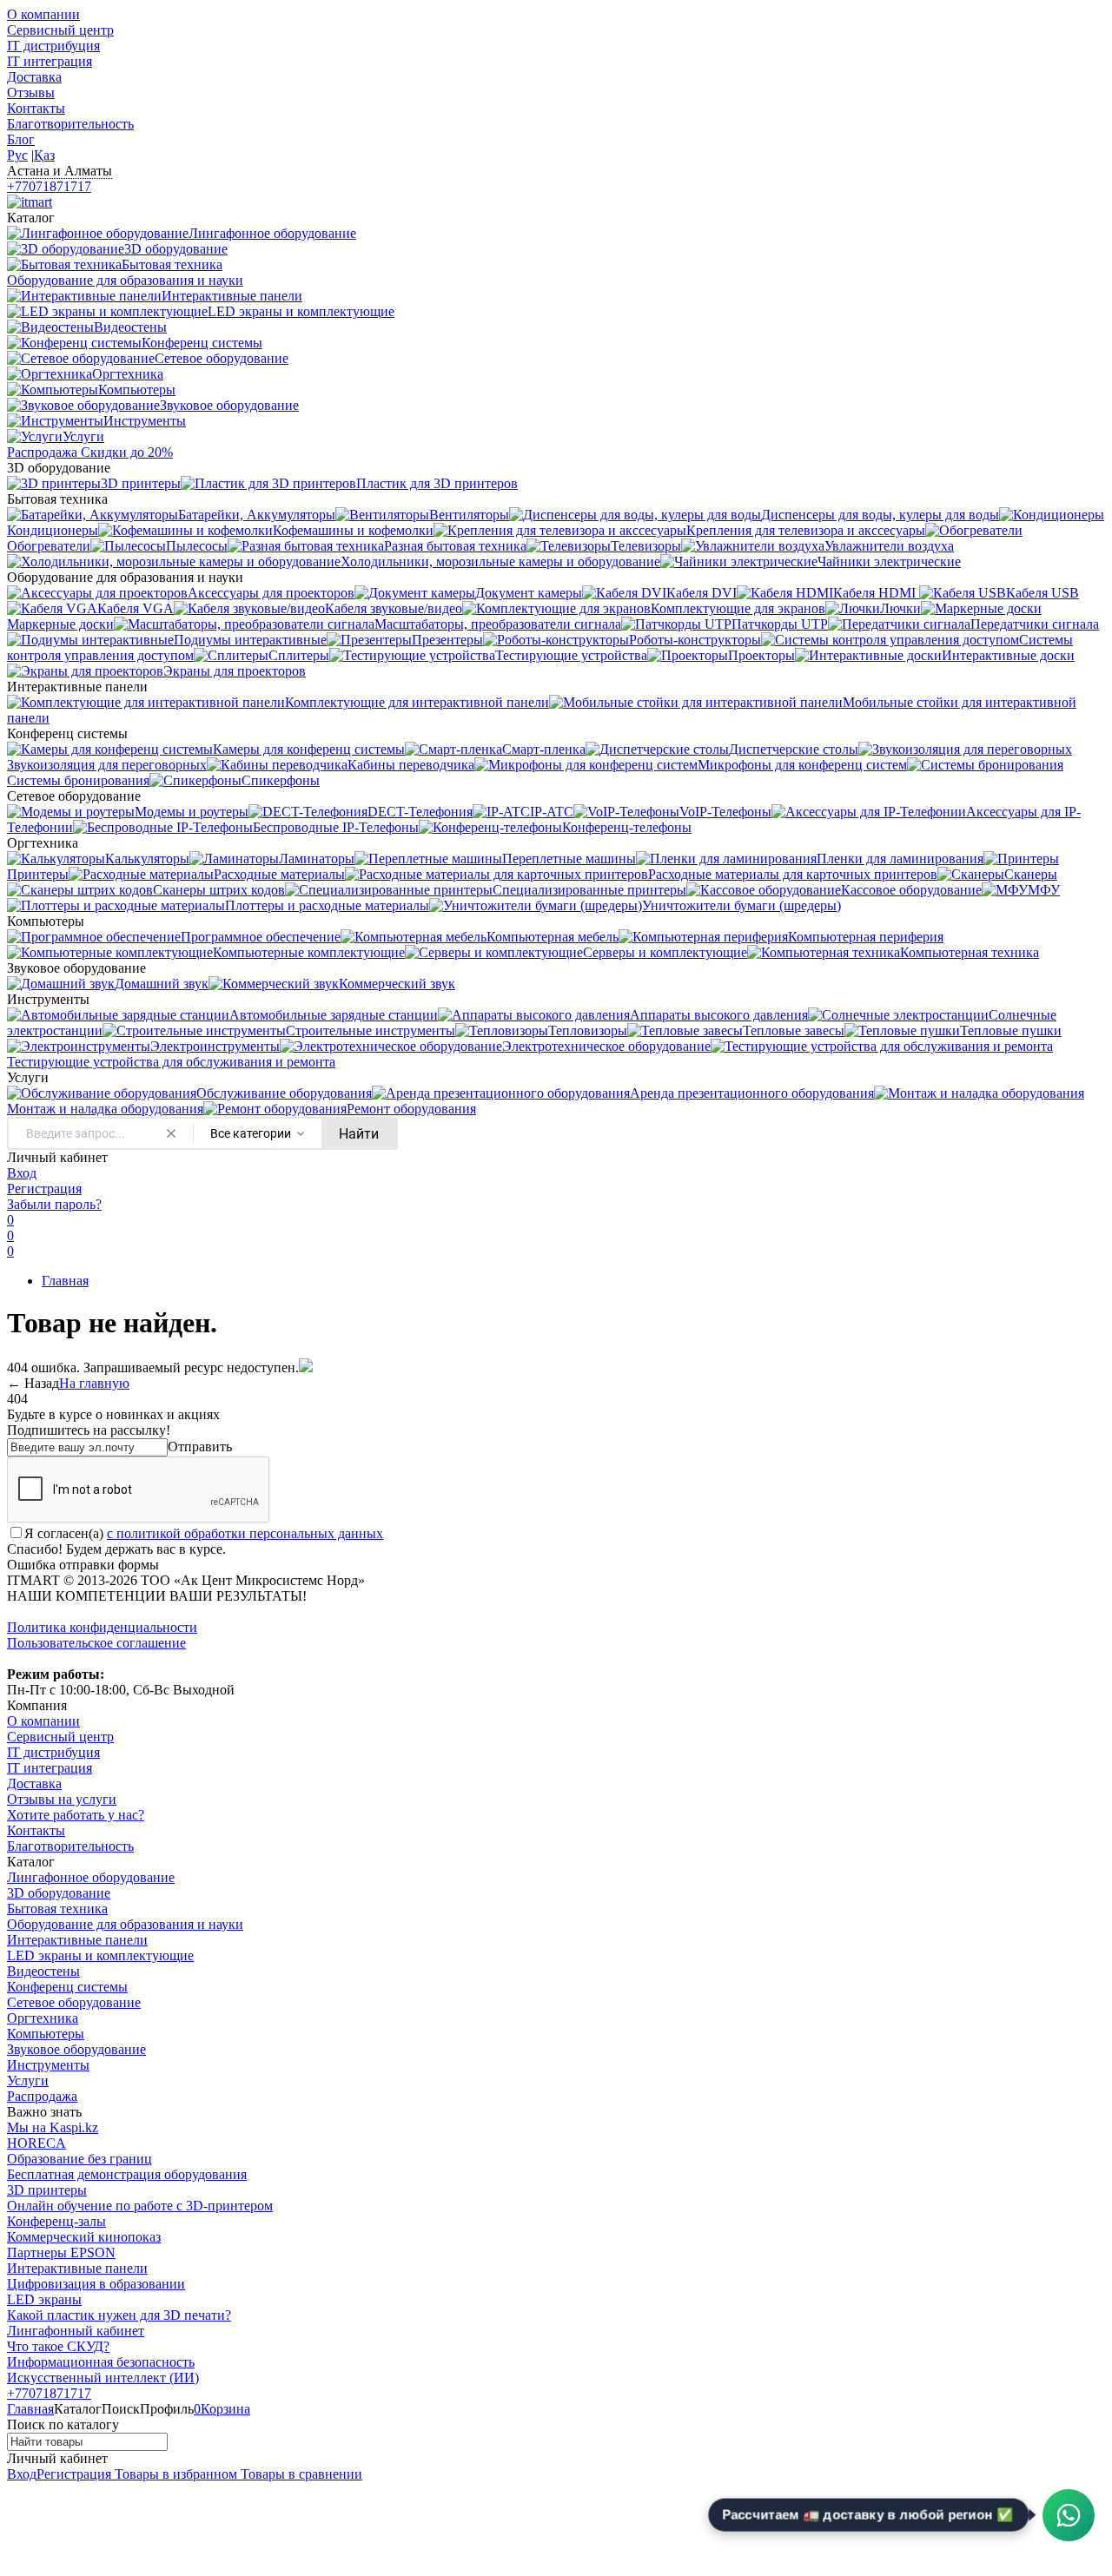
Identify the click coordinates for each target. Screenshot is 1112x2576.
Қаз (44, 155)
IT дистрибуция (53, 46)
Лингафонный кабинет (76, 2331)
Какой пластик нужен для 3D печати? (119, 2315)
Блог (21, 139)
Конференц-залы (56, 2221)
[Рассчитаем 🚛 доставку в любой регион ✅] (1069, 2515)
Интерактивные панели (77, 1940)
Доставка (34, 77)
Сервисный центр (60, 30)
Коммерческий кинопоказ (84, 2237)
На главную (94, 1383)
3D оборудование (59, 1893)
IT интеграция (50, 61)
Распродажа (42, 2096)
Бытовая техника (57, 1909)
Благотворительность (70, 124)
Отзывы (31, 92)
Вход (22, 1173)
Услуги (28, 2081)
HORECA (36, 2143)
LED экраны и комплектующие (100, 1955)
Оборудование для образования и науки (125, 1924)
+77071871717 (49, 186)
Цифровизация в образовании (96, 2284)
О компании (43, 14)
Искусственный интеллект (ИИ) (103, 2378)
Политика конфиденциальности (102, 1627)
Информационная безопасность (101, 2362)
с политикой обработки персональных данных (245, 1533)
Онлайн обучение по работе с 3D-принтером (140, 2206)
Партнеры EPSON (61, 2252)
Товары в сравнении (300, 2474)
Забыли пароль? (54, 1204)
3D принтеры (47, 2190)
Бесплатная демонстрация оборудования (127, 2174)
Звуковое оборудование (76, 2049)
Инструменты (48, 2065)
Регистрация (44, 1189)
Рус (17, 155)
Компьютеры (46, 2034)
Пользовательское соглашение (96, 1643)
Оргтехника (43, 2018)
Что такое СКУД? (58, 2346)
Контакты (36, 108)
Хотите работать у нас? (76, 1815)
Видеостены (43, 1971)
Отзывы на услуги (62, 1799)
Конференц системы (67, 1987)
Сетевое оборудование (74, 2002)
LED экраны (44, 2299)
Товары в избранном (174, 2474)
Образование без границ (79, 2159)
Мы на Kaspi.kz (53, 2127)
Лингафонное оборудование (91, 1877)
